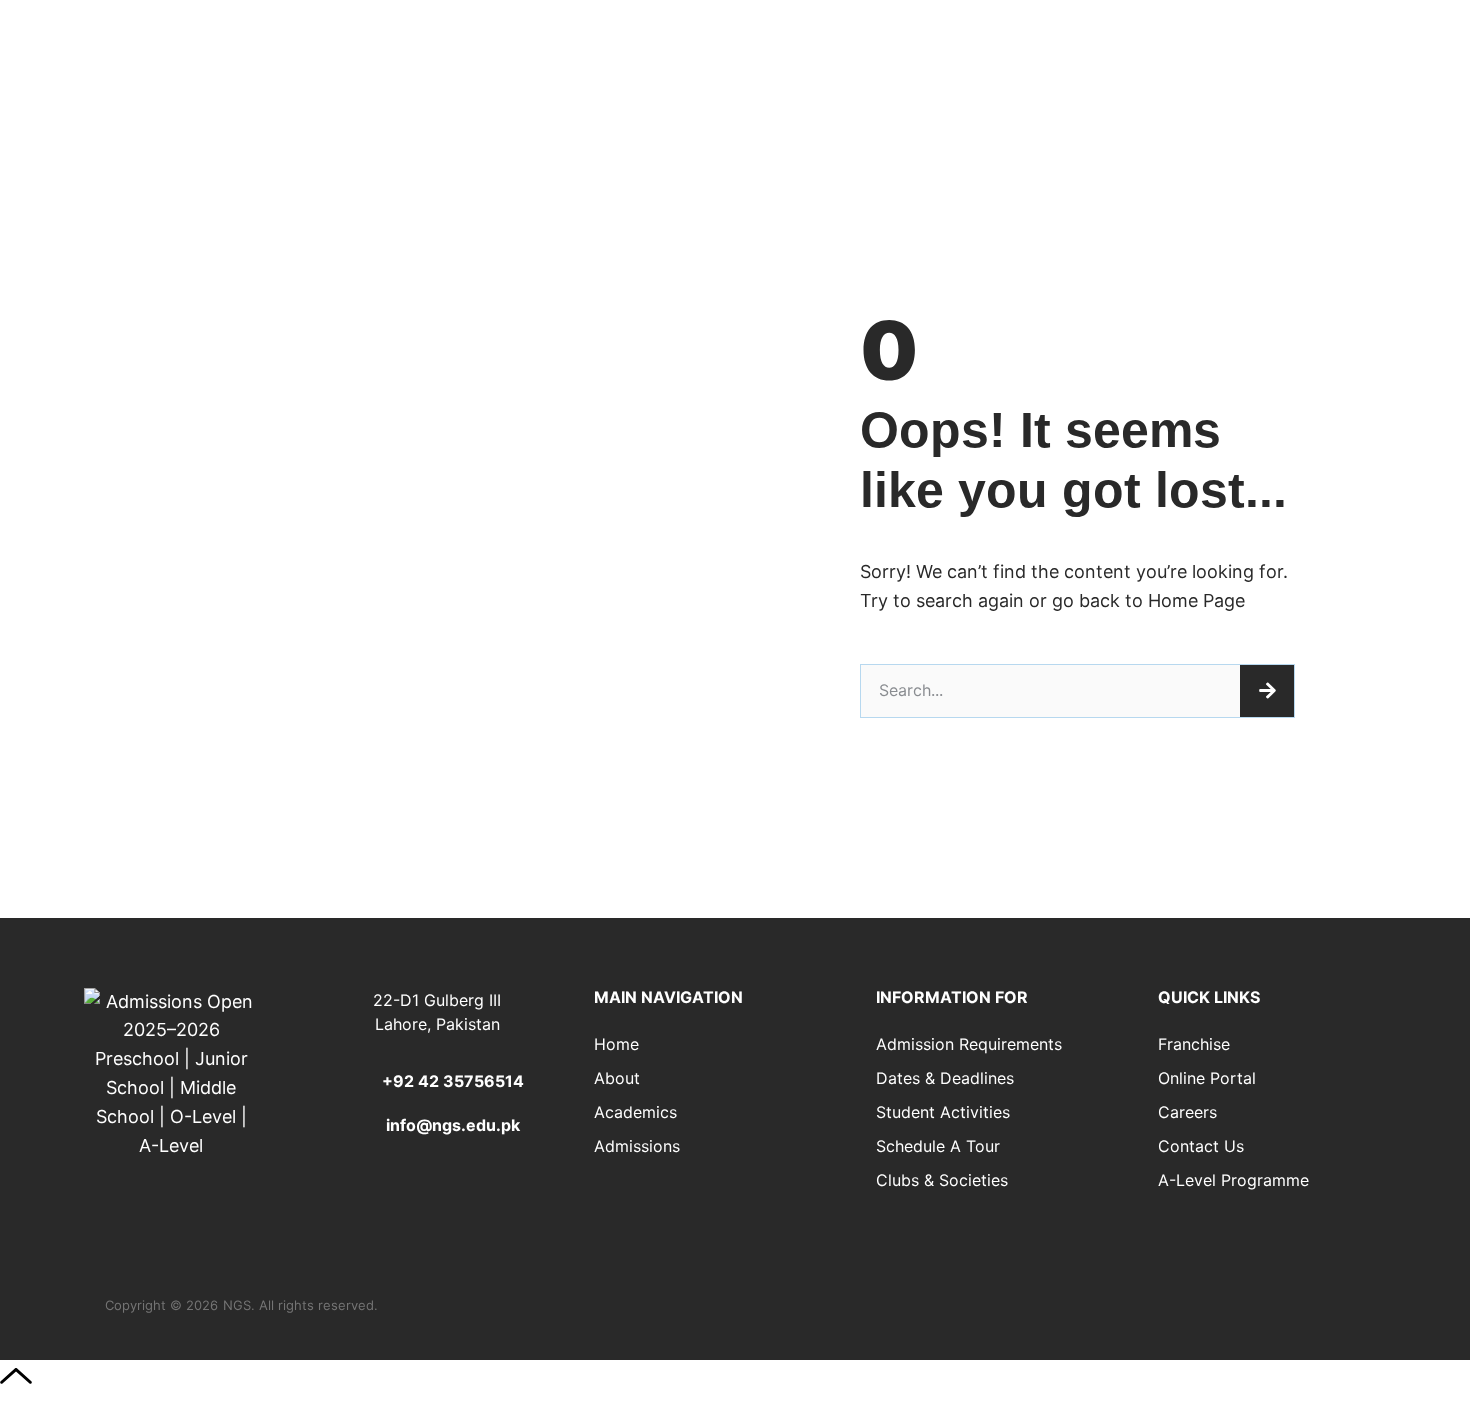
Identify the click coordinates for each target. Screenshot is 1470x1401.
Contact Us (1201, 1146)
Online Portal (1207, 1078)
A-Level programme (1233, 1180)
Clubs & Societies (942, 1180)
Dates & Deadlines (945, 1078)
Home (616, 1044)
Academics (635, 1112)
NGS (237, 1305)
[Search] (1267, 691)
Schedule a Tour (938, 1146)
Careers (1187, 1112)
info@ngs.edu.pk (453, 1125)
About (617, 1078)
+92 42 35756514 (453, 1081)
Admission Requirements (969, 1044)
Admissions (637, 1146)
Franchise (1194, 1044)
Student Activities (943, 1112)
